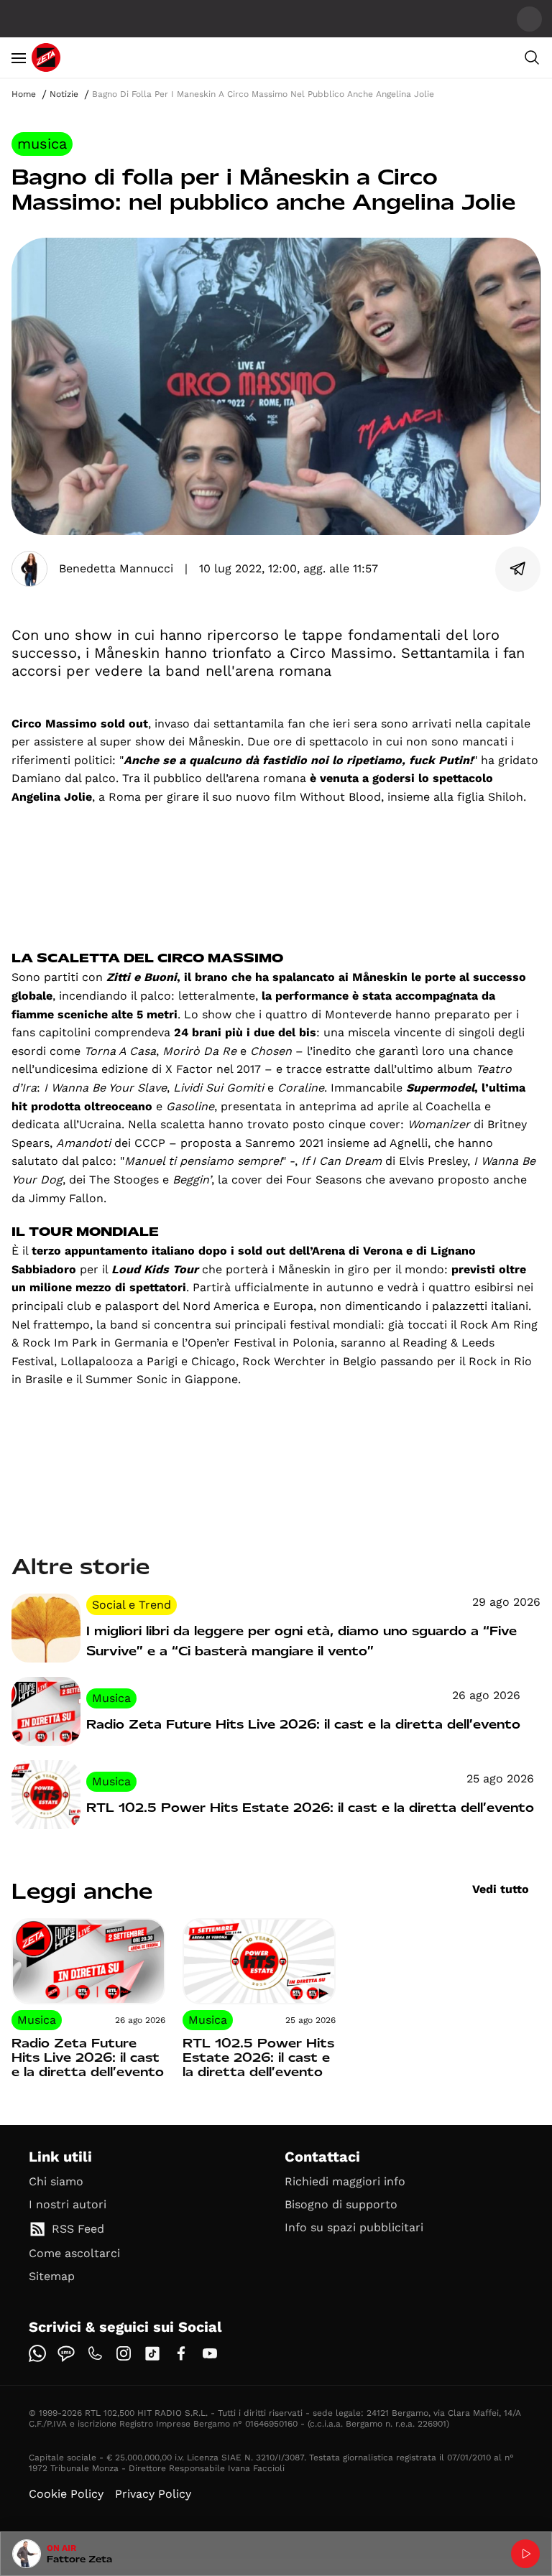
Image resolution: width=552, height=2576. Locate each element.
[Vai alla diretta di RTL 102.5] (525, 2554)
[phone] (95, 2353)
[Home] (46, 57)
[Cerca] (532, 57)
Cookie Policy (66, 2494)
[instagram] (124, 2353)
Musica (42, 144)
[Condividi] (518, 569)
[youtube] (210, 2353)
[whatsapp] (37, 2353)
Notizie (64, 94)
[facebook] (181, 2353)
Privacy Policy (153, 2494)
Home (24, 94)
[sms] (66, 2353)
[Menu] (19, 57)
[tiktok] (152, 2353)
